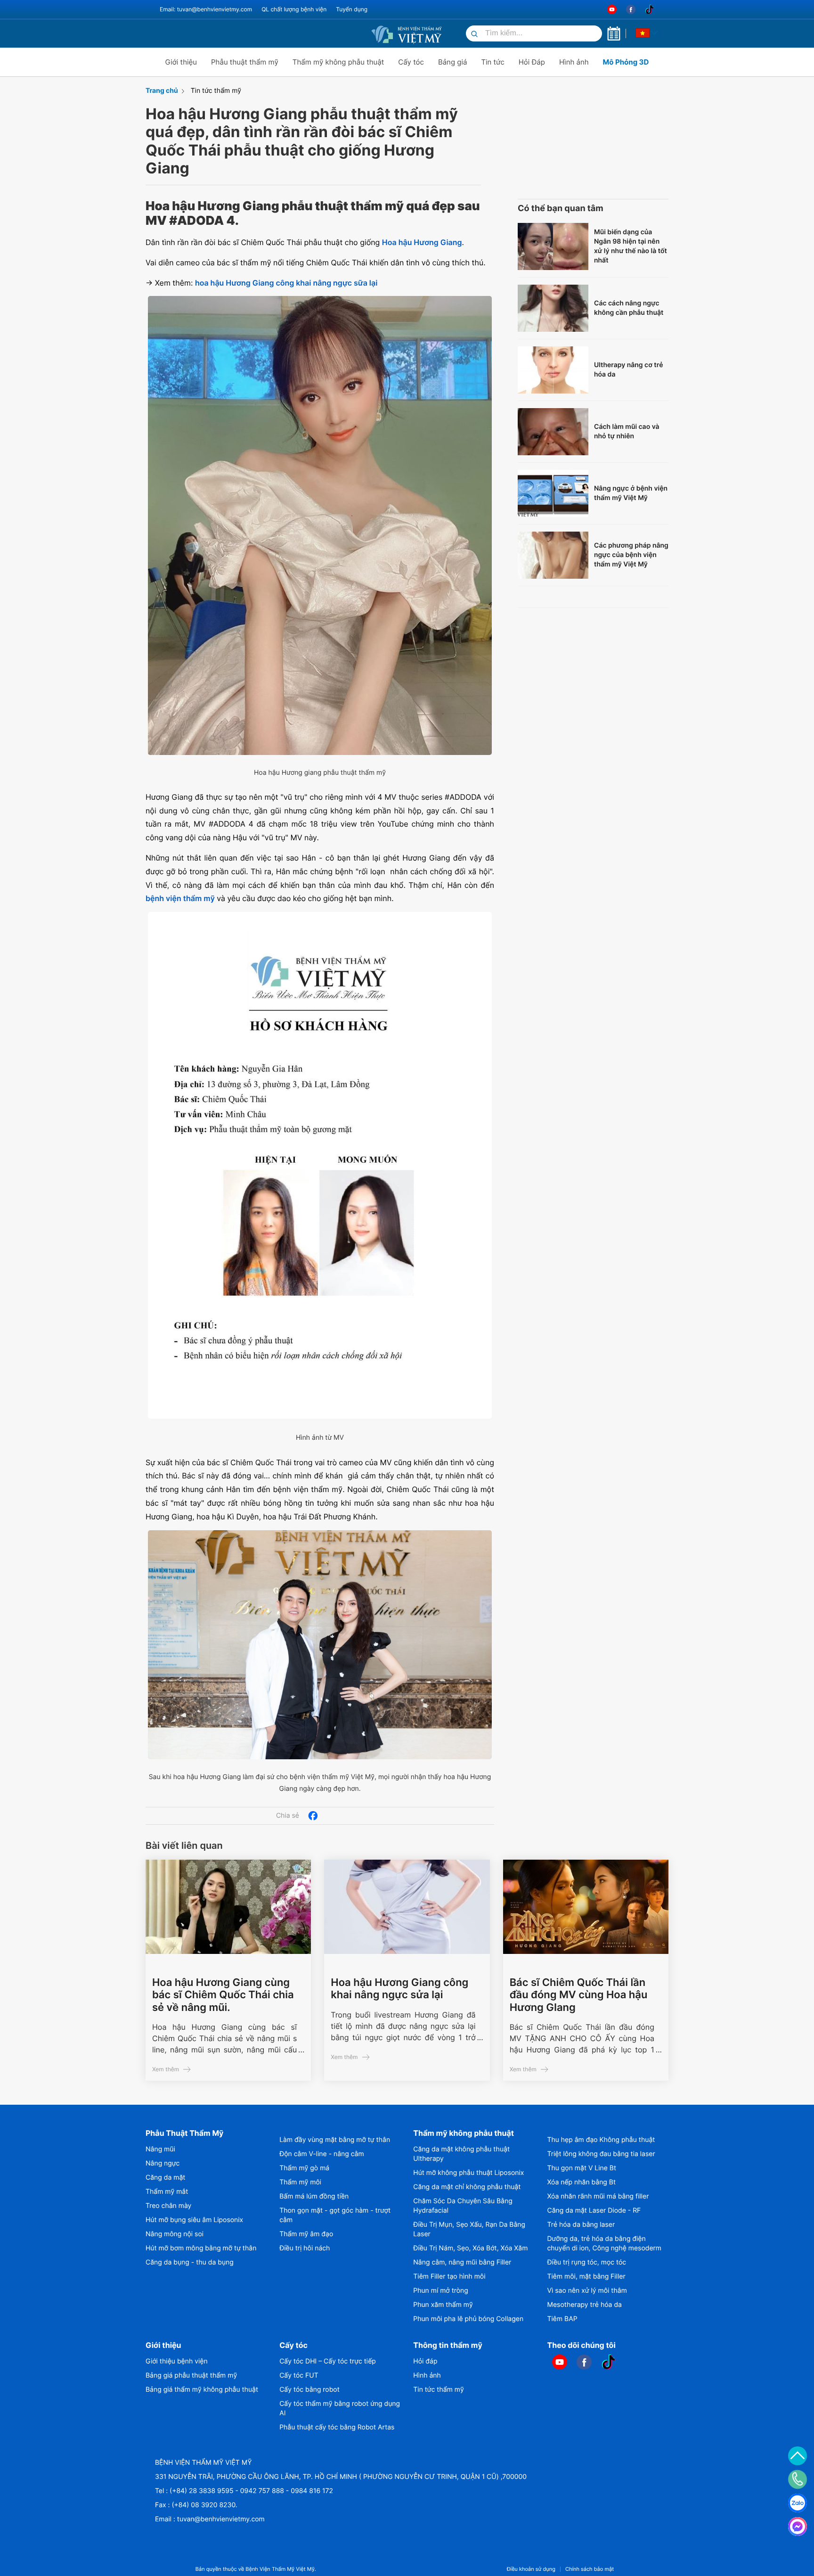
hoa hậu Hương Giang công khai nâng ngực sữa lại (286, 283)
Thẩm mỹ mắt (167, 2192)
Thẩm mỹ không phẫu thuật (338, 62)
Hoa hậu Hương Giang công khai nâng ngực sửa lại (399, 1989)
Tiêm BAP (562, 2319)
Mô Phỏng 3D (626, 62)
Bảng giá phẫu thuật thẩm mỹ (191, 2375)
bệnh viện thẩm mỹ (180, 898)
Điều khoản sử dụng (531, 2569)
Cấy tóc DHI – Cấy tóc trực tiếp (328, 2361)
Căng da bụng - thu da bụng (190, 2262)
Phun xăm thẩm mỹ (443, 2305)
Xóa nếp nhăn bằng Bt (582, 2182)
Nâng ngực (163, 2163)
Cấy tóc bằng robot (309, 2390)
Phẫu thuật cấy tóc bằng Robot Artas (337, 2427)
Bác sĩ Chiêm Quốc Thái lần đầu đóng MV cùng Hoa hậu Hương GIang (579, 1995)
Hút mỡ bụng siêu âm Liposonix (194, 2220)
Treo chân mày (168, 2206)
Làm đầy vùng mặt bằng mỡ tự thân (335, 2140)
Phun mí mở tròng (440, 2291)
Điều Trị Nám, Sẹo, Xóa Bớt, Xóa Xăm (470, 2248)
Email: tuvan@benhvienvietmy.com (206, 9)
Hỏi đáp (425, 2361)
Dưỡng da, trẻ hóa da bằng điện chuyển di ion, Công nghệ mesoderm (604, 2244)
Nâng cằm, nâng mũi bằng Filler (462, 2262)
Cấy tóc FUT (299, 2375)
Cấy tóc (411, 62)
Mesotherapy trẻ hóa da (585, 2305)
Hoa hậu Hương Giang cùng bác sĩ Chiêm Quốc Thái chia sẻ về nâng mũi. (223, 1995)
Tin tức (492, 62)
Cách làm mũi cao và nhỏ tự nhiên (627, 431)
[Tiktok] (650, 10)
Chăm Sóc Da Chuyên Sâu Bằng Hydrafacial (463, 2206)
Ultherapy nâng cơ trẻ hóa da (629, 370)
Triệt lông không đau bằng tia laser (601, 2154)
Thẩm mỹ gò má (304, 2168)
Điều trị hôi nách (305, 2248)
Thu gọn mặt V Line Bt (582, 2168)
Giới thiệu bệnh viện (177, 2361)
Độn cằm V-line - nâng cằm (322, 2154)
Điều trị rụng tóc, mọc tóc (587, 2262)
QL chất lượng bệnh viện (294, 9)
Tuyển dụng (352, 9)
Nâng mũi (160, 2149)
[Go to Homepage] (407, 33)
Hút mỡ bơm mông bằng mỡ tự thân (201, 2248)
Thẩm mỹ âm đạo (306, 2234)
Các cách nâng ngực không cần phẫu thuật (629, 308)
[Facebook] (631, 10)
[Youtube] (612, 10)
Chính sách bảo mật (590, 2569)
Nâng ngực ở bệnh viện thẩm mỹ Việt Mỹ (631, 493)
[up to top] (798, 2456)
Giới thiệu (181, 62)
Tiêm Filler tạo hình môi (449, 2277)
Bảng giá (453, 62)
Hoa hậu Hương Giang (422, 242)
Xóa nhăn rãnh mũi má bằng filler (598, 2196)
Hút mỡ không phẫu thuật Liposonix (468, 2173)
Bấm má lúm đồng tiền (314, 2196)
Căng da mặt (165, 2178)
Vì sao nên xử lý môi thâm (587, 2291)
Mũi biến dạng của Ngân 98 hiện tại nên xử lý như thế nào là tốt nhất (631, 246)
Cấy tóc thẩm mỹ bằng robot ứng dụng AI (340, 2408)
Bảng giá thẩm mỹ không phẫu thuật (202, 2390)
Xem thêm (166, 2069)
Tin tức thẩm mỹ (216, 91)
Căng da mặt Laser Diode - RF (594, 2211)
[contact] (798, 2479)
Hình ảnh (574, 62)
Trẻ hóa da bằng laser (581, 2225)
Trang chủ (162, 91)
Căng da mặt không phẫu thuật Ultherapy (461, 2154)
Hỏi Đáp (532, 62)
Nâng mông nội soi (175, 2234)
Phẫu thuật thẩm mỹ (245, 62)
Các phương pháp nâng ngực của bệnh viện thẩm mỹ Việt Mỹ (631, 555)
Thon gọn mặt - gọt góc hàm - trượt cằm (335, 2215)
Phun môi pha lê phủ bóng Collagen (468, 2319)
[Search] (474, 35)
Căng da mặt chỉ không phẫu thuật (467, 2187)
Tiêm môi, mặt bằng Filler (586, 2277)
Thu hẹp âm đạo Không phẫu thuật (601, 2140)
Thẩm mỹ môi (300, 2182)
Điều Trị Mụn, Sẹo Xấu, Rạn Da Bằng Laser (469, 2229)
